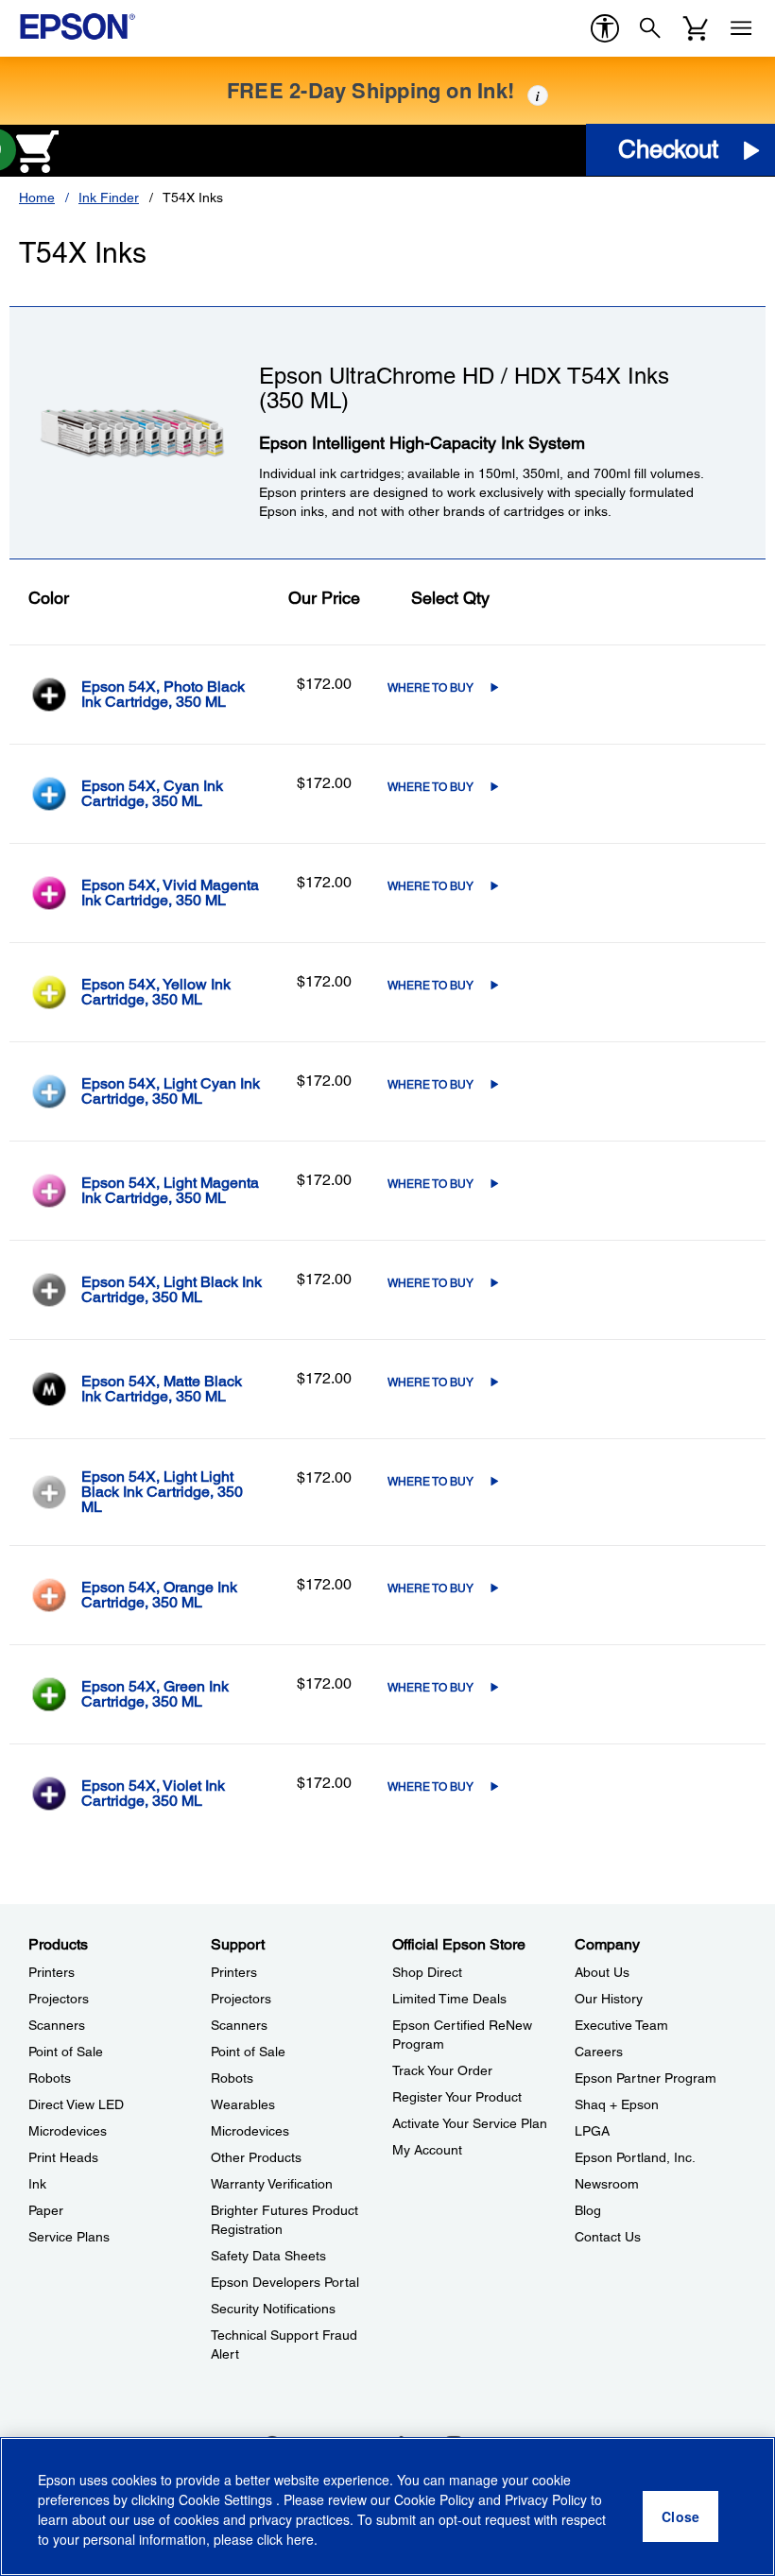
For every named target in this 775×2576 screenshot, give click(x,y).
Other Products (256, 2157)
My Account (427, 2150)
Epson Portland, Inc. (635, 2157)
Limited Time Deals (449, 1999)
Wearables (243, 2104)
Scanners (57, 2025)
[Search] (650, 28)
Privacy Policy (546, 2499)
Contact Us (608, 2237)
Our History (609, 1999)
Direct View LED (76, 2104)
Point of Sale (66, 2052)
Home (37, 197)
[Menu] (741, 28)
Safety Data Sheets (268, 2256)
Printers (52, 1972)
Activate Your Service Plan (470, 2123)
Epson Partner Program (646, 2078)
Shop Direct (427, 1972)
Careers (599, 2052)
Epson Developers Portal (285, 2282)
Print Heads (63, 2157)
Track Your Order (442, 2070)
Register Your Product (457, 2097)
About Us (602, 1972)
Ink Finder (109, 197)
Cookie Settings (227, 2499)
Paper (46, 2210)
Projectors (59, 1999)
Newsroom (607, 2184)
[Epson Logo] (77, 26)
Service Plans (69, 2237)
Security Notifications (273, 2309)
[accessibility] (605, 28)
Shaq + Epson (617, 2104)
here (300, 2539)
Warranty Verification (272, 2184)
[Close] (680, 2516)
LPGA (592, 2131)
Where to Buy (431, 688)
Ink (37, 2184)
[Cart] (696, 28)
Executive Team (621, 2025)
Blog (588, 2210)
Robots (50, 2078)
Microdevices (68, 2131)
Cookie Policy (434, 2499)
